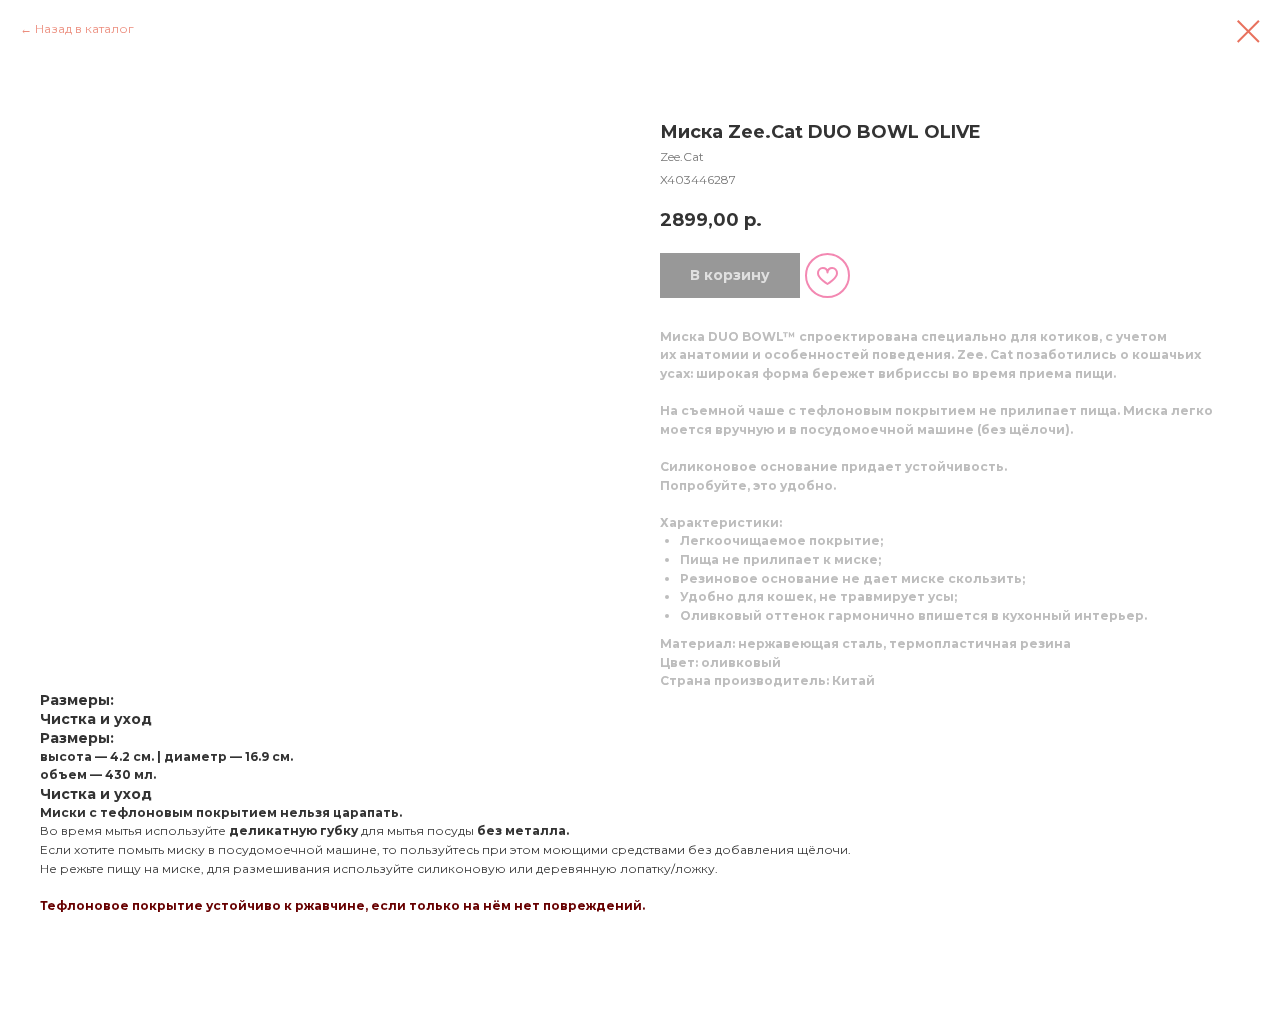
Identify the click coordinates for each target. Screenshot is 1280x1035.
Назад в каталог (84, 28)
